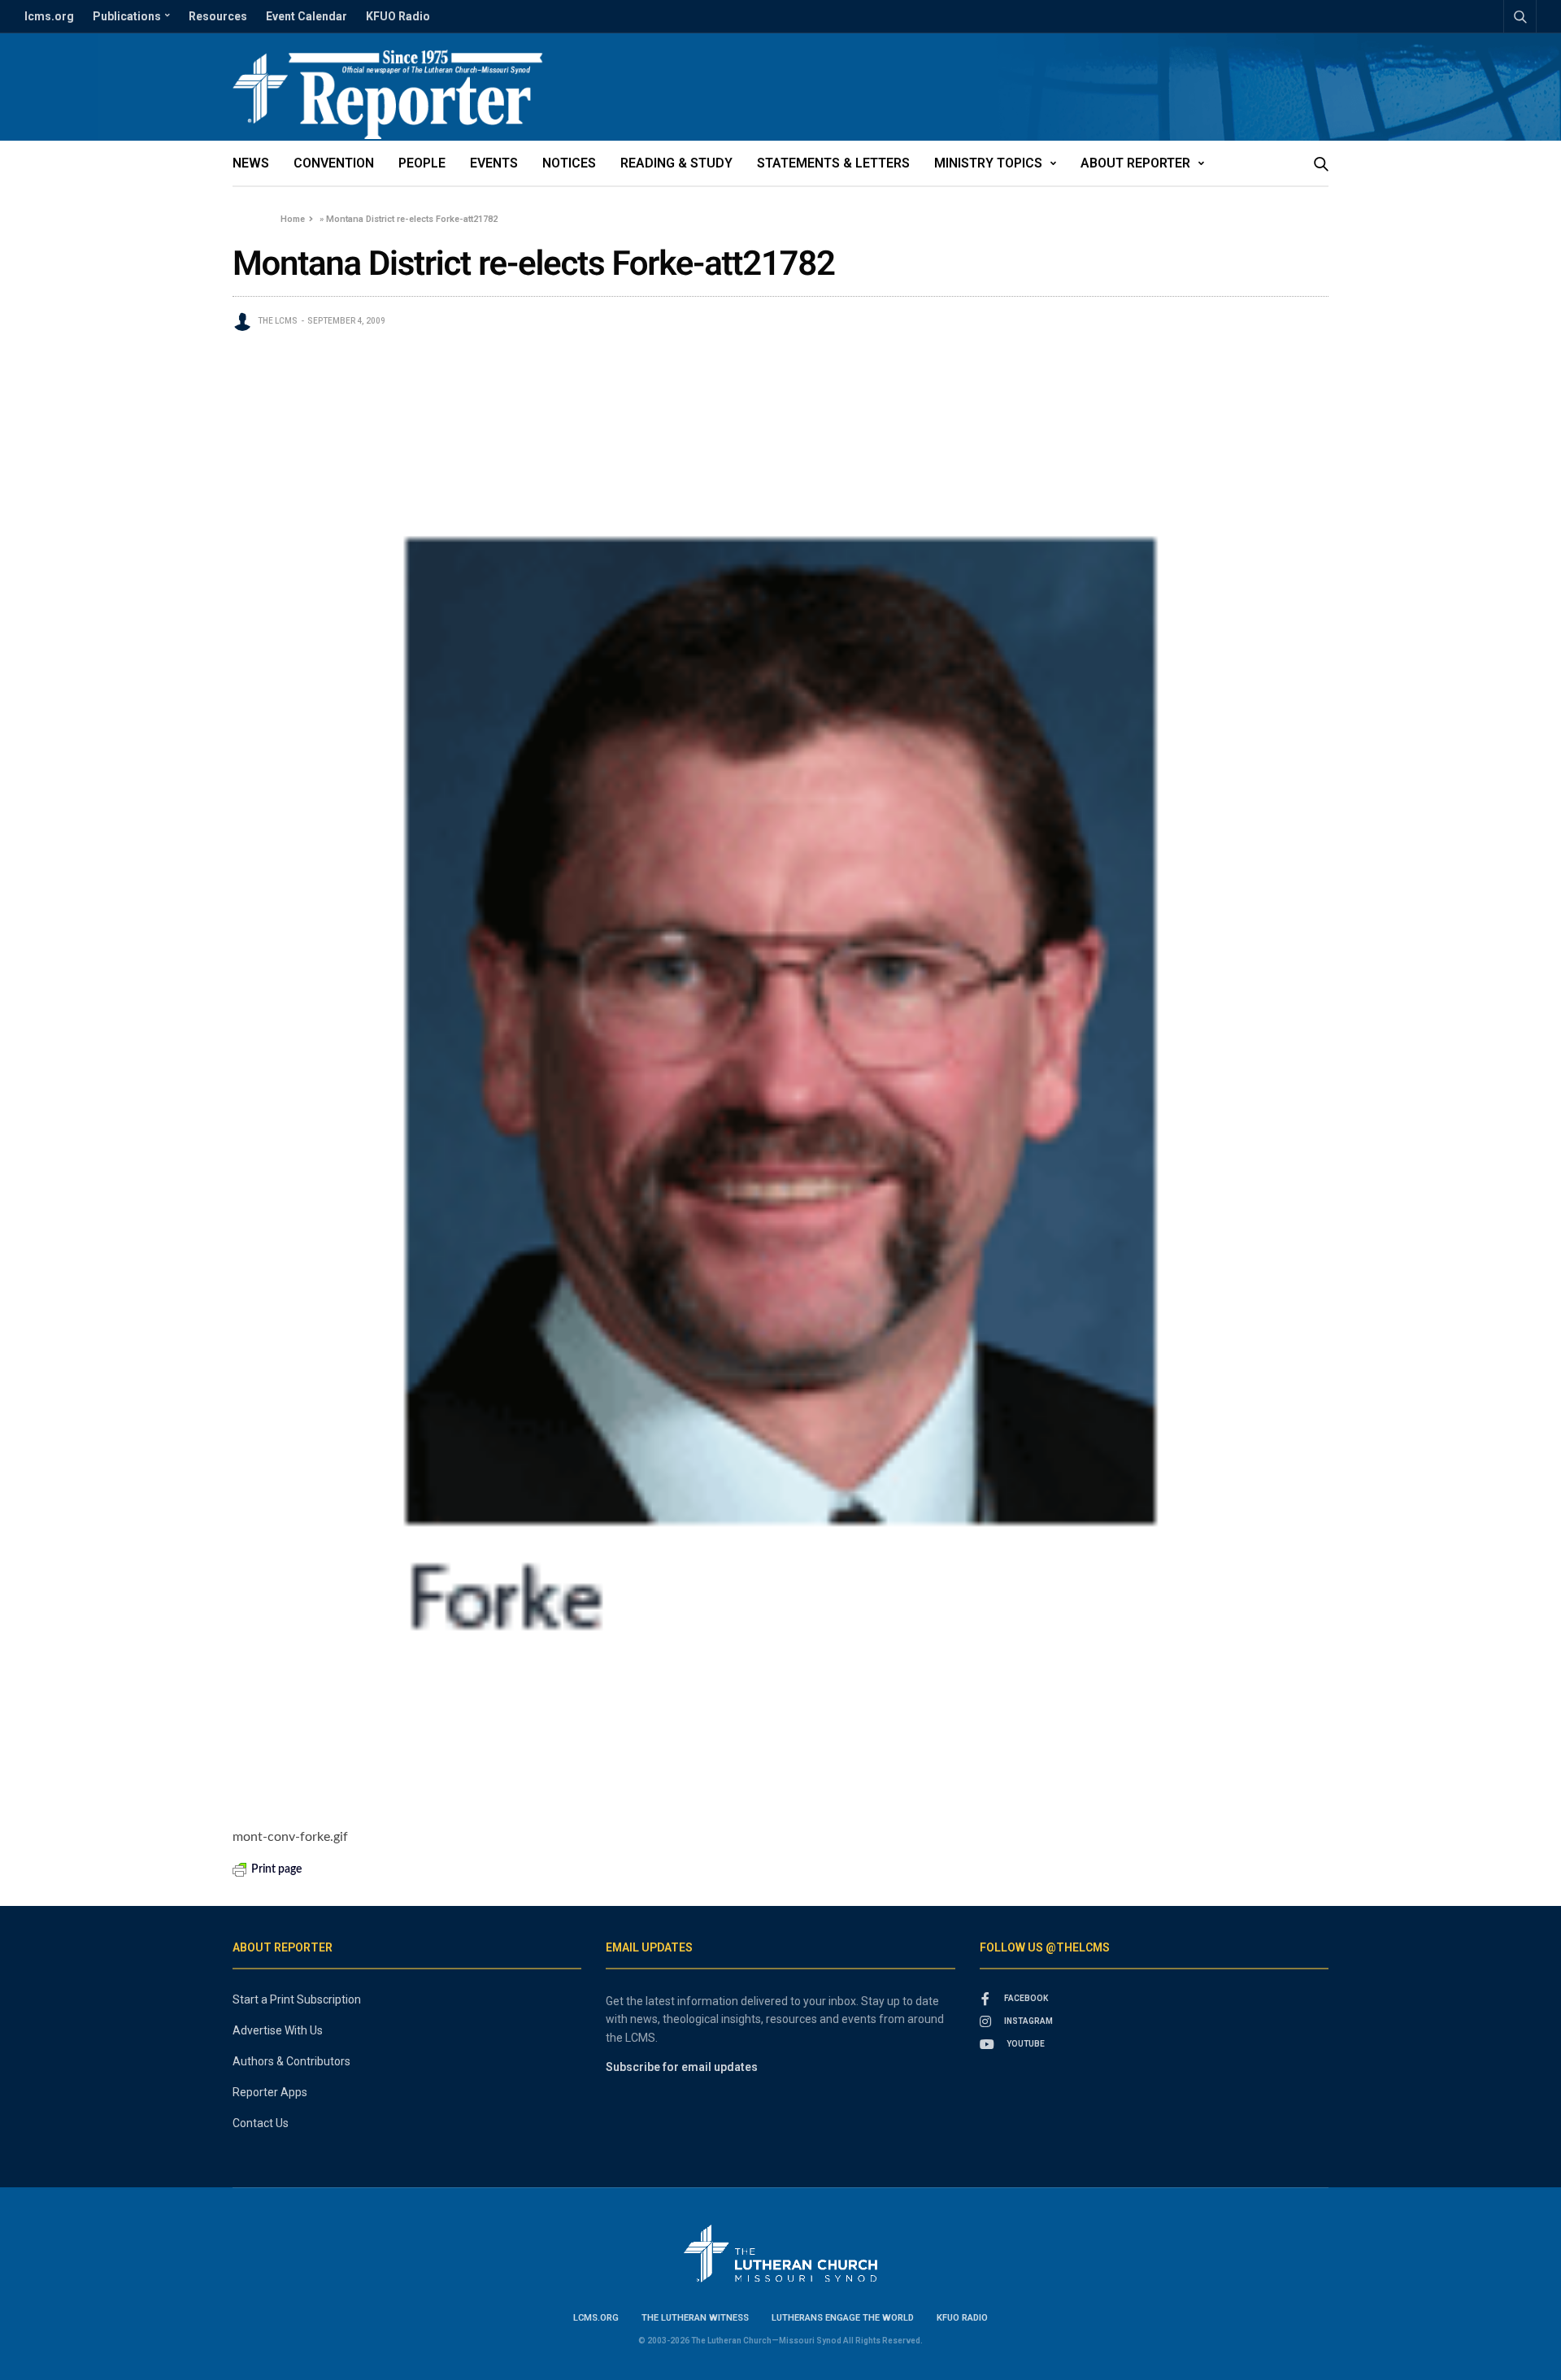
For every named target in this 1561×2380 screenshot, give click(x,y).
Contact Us (261, 2123)
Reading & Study (676, 163)
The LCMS (278, 321)
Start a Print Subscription (297, 1999)
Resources (218, 16)
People (422, 163)
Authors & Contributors (291, 2061)
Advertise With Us (278, 2030)
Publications (127, 16)
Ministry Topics (988, 163)
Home (293, 219)
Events (494, 163)
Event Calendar (307, 16)
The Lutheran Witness (695, 2318)
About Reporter (1135, 163)
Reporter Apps (270, 2092)
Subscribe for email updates (682, 2067)
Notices (569, 163)
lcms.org (49, 16)
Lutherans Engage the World (843, 2318)
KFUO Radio (398, 16)
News (251, 163)
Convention (334, 163)
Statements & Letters (833, 163)
